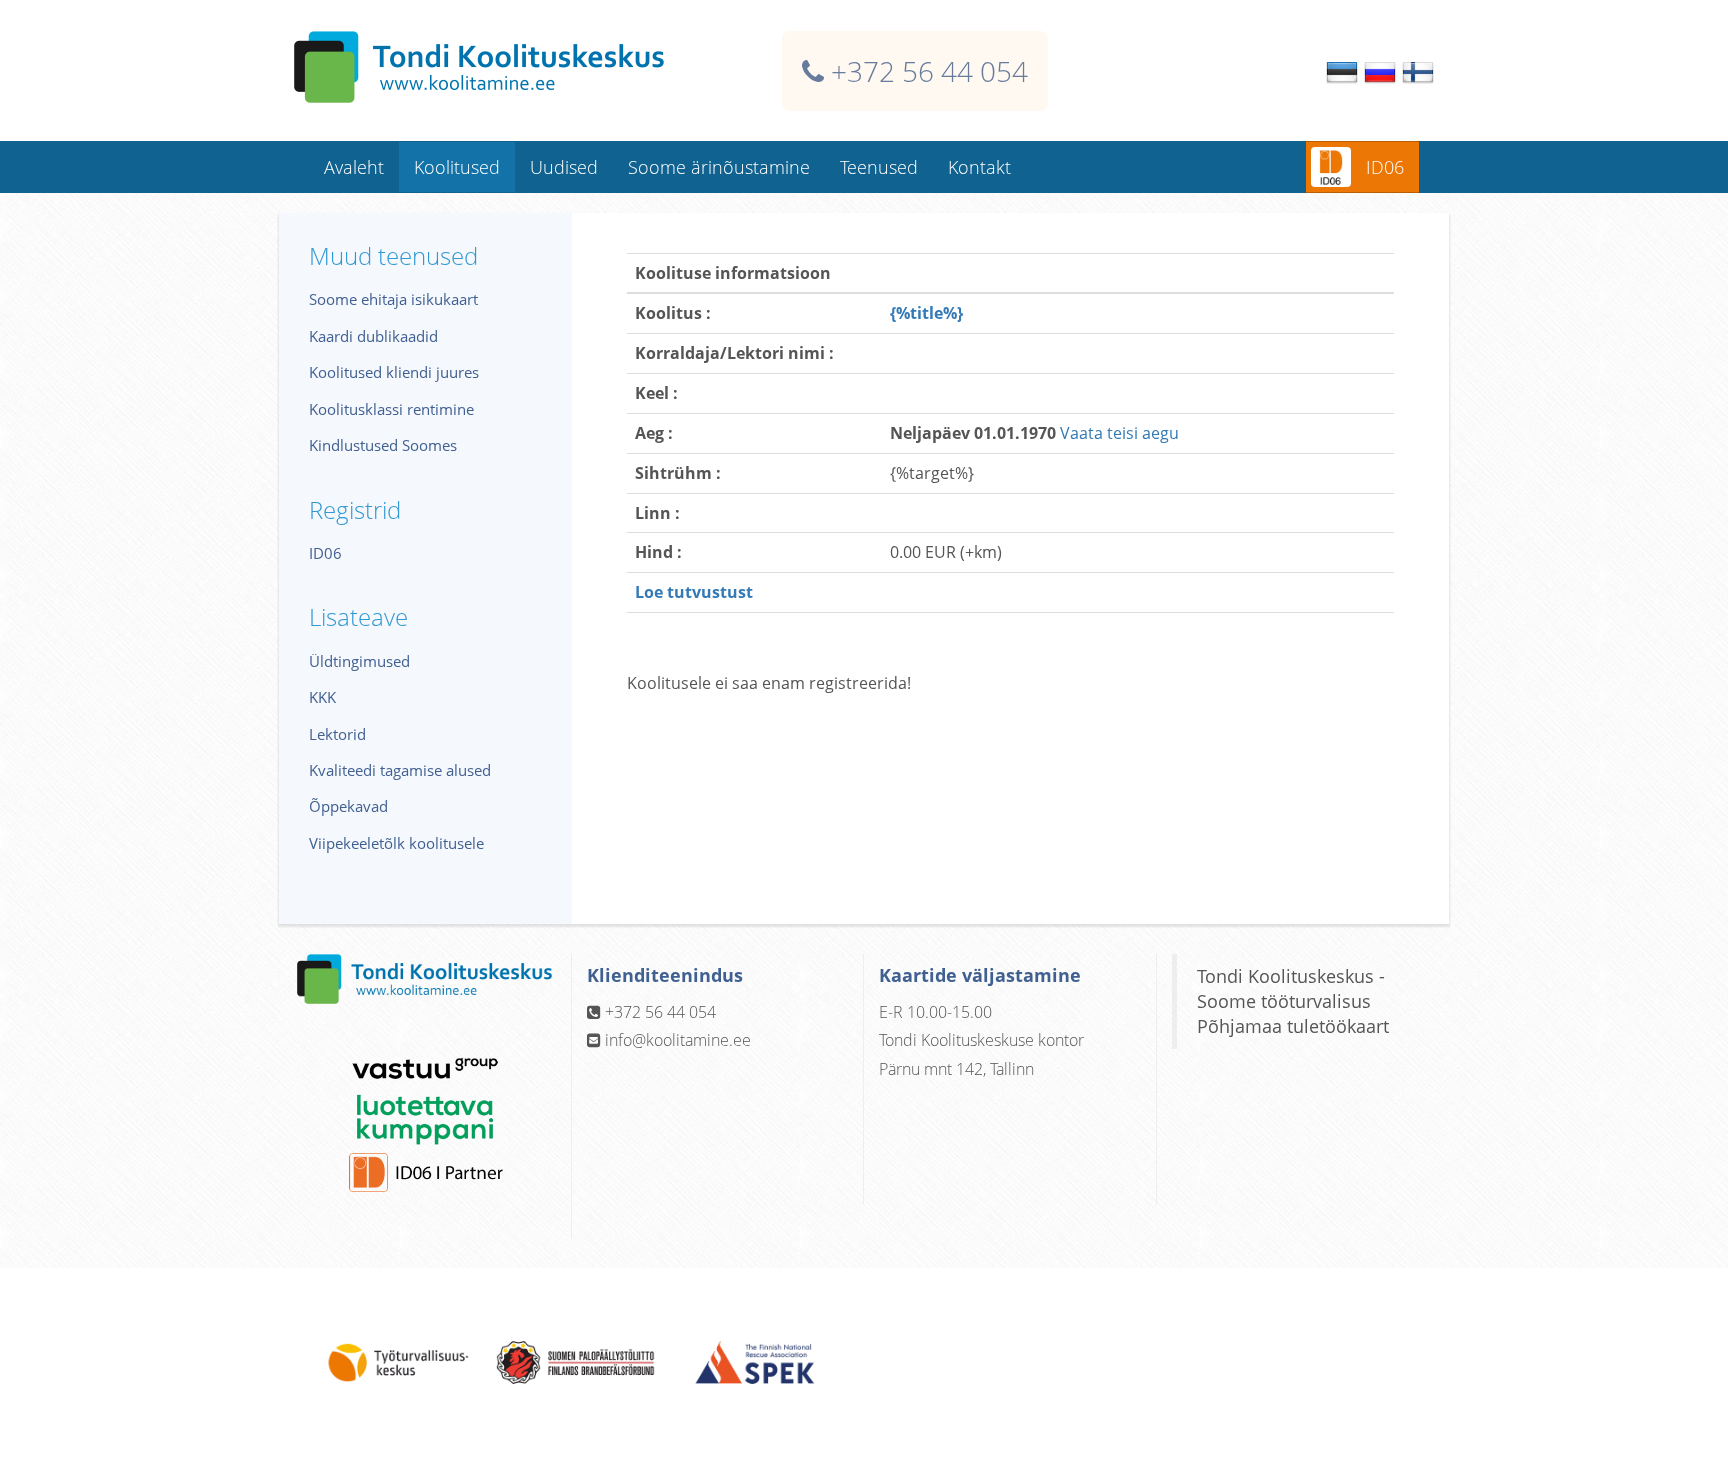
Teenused (879, 167)
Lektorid (337, 734)
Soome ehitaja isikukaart (393, 299)
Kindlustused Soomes (383, 445)
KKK (322, 697)
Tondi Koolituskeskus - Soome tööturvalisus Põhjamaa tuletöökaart (1293, 1001)
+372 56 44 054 (929, 71)
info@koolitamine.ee (678, 1040)
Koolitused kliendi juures (394, 372)
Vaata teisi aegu (1119, 433)
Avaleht (354, 167)
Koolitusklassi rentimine (391, 409)
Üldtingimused (359, 661)
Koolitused (457, 167)
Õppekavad (348, 806)
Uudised (564, 167)
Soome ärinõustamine (719, 167)
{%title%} (926, 313)
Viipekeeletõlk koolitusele (396, 843)
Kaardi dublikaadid (373, 336)
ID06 (1385, 167)
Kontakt (979, 167)
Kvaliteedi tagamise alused (400, 770)
